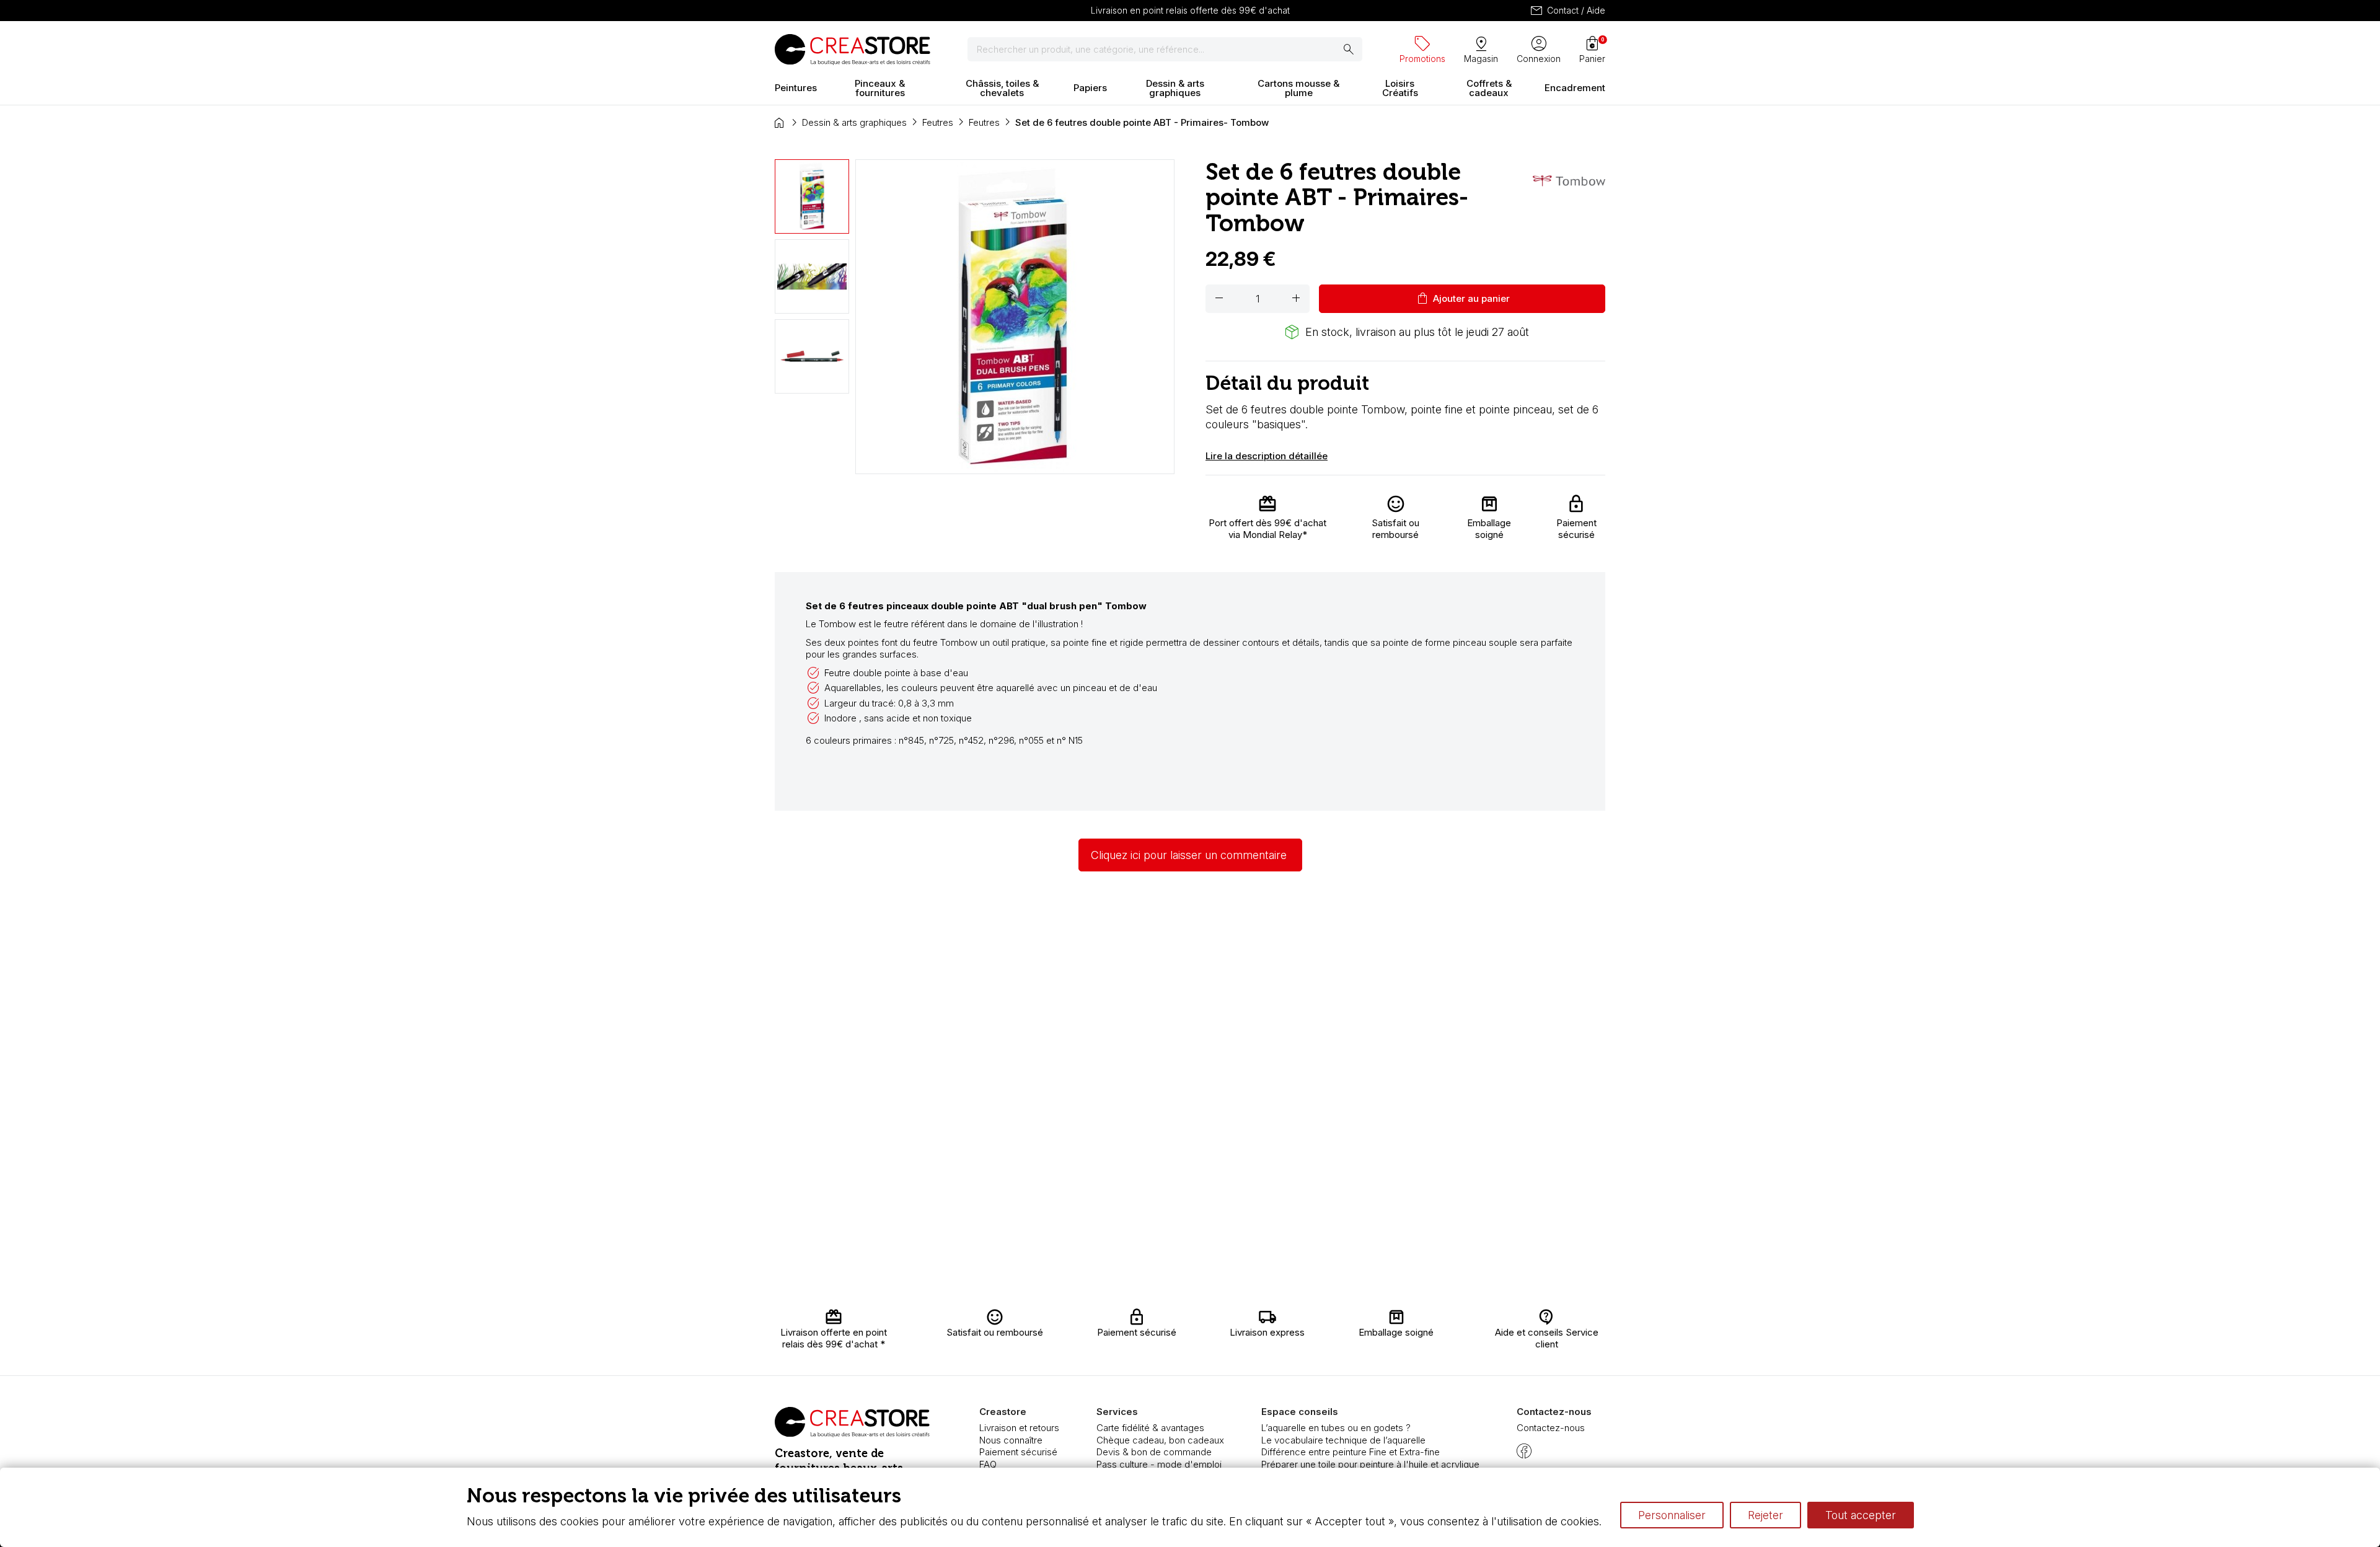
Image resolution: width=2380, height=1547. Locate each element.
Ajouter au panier (1462, 299)
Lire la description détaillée (1267, 456)
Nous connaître (1011, 1440)
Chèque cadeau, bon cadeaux (1160, 1440)
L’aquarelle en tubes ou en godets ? (1336, 1428)
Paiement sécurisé (1018, 1452)
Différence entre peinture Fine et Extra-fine (1351, 1452)
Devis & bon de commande (1154, 1452)
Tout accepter (1861, 1515)
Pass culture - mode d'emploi (1159, 1464)
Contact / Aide (1567, 11)
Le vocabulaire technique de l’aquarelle (1343, 1440)
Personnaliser (1672, 1515)
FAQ (988, 1464)
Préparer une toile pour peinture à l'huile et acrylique (1370, 1464)
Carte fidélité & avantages (1150, 1428)
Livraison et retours (1019, 1428)
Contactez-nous (1551, 1428)
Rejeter (1765, 1515)
